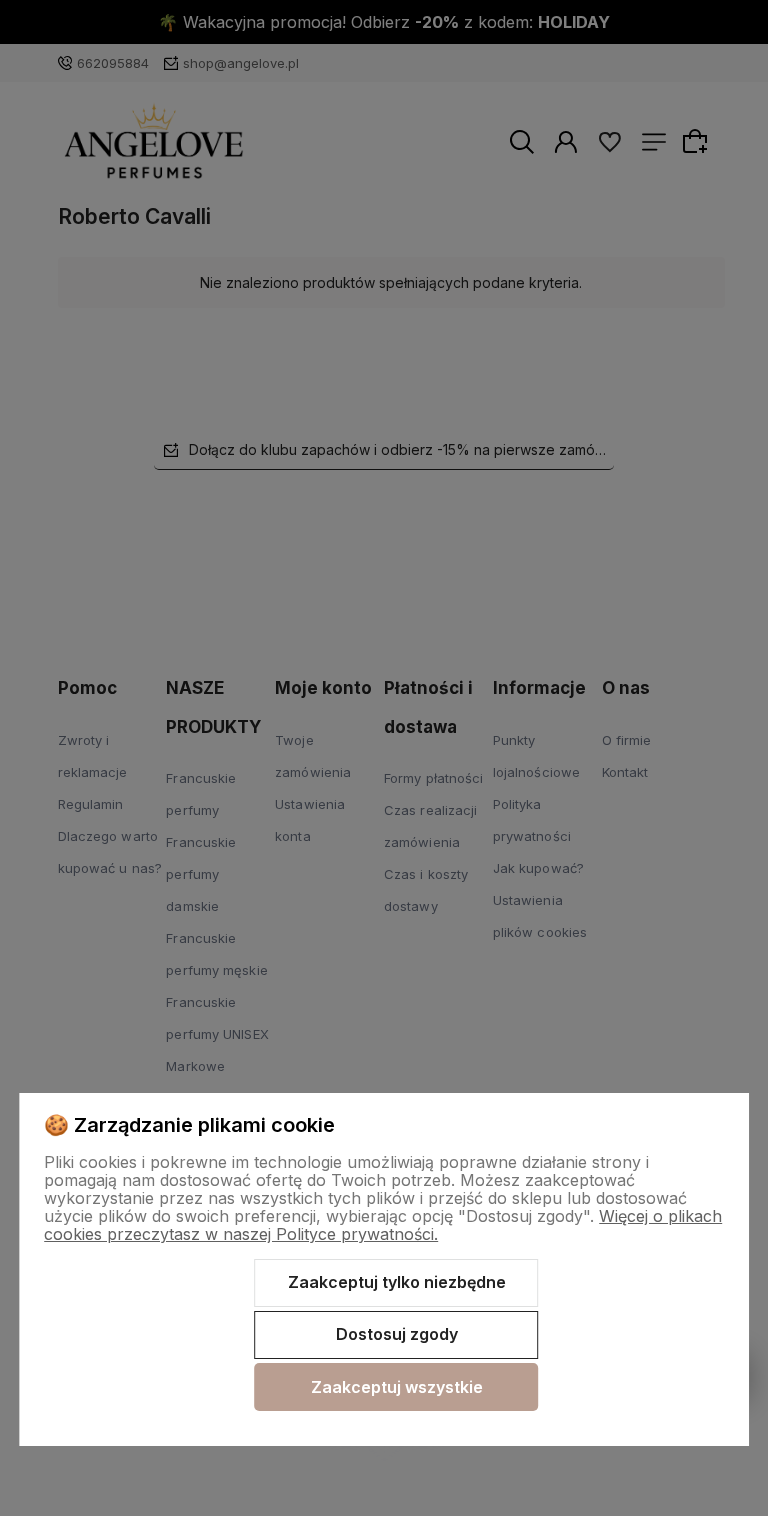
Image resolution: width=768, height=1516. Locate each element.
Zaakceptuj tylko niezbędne (397, 1282)
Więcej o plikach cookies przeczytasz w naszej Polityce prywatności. (383, 1225)
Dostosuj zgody (397, 1334)
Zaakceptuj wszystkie (397, 1387)
